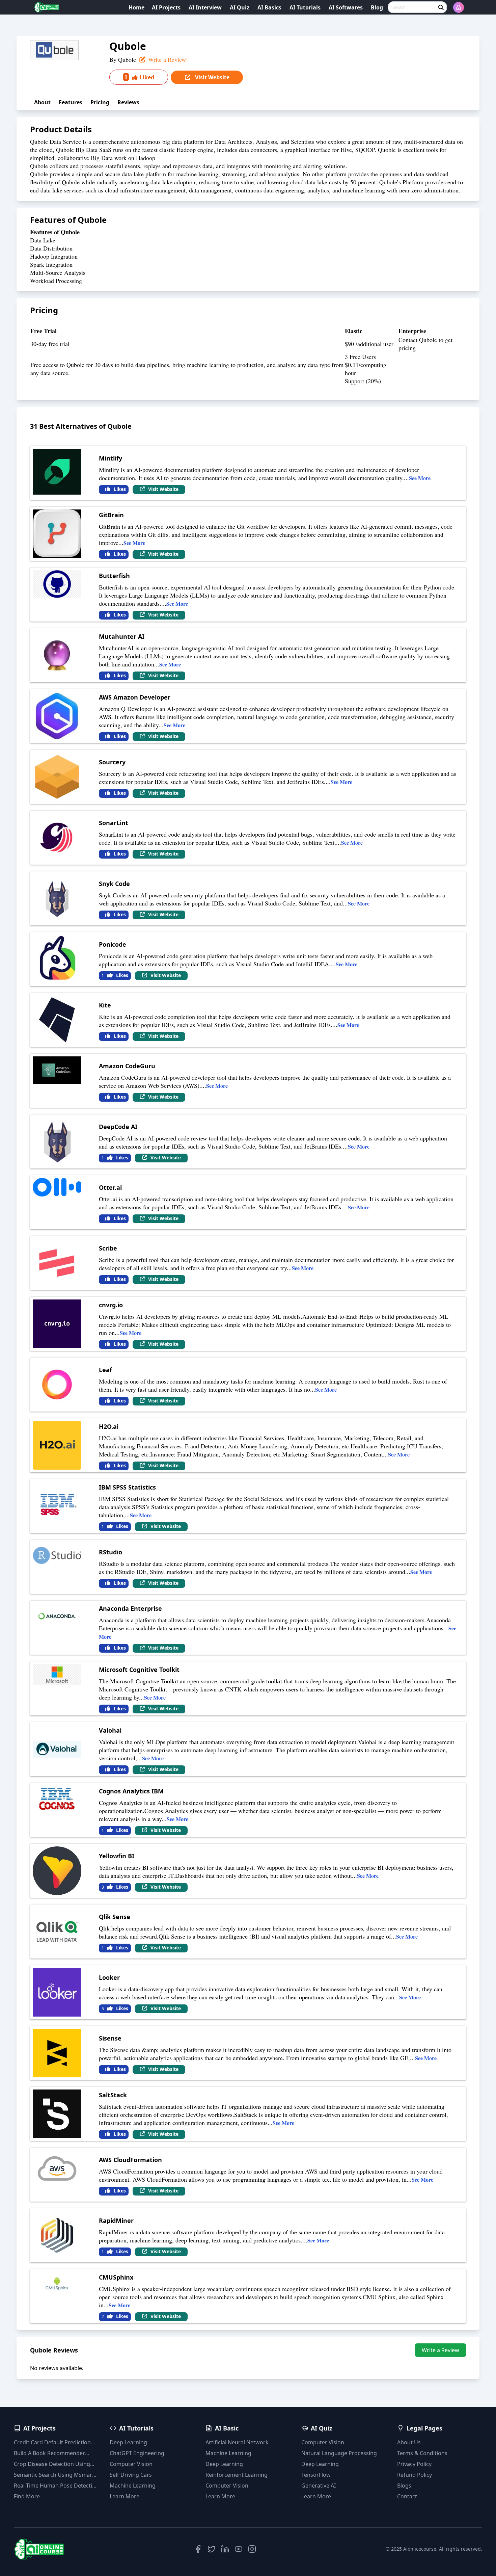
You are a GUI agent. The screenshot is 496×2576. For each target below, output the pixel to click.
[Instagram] (252, 2549)
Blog (377, 7)
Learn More (125, 2496)
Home (136, 7)
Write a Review (440, 2350)
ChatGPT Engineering (137, 2453)
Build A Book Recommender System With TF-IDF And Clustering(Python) (49, 2453)
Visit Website (212, 77)
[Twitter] (212, 2549)
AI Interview (205, 7)
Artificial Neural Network (237, 2442)
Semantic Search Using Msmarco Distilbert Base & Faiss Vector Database (56, 2475)
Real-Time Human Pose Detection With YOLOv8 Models (56, 2486)
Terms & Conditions (422, 2453)
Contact (407, 2496)
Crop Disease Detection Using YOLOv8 (52, 2464)
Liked (139, 77)
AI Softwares (346, 7)
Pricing (100, 102)
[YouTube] (239, 2549)
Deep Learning (128, 2442)
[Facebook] (198, 2549)
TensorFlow (316, 2475)
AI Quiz (240, 7)
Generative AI (319, 2486)
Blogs (404, 2486)
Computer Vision (131, 2464)
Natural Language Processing (339, 2453)
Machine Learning (133, 2486)
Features (71, 102)
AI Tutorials (305, 7)
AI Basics (269, 7)
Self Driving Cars (131, 2475)
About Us (409, 2442)
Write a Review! (167, 59)
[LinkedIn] (225, 2549)
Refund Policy (415, 2475)
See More (420, 478)
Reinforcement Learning (237, 2475)
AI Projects (166, 7)
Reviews (128, 102)
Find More (27, 2496)
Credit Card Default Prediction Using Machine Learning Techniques (52, 2442)
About (42, 102)
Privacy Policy (414, 2464)
